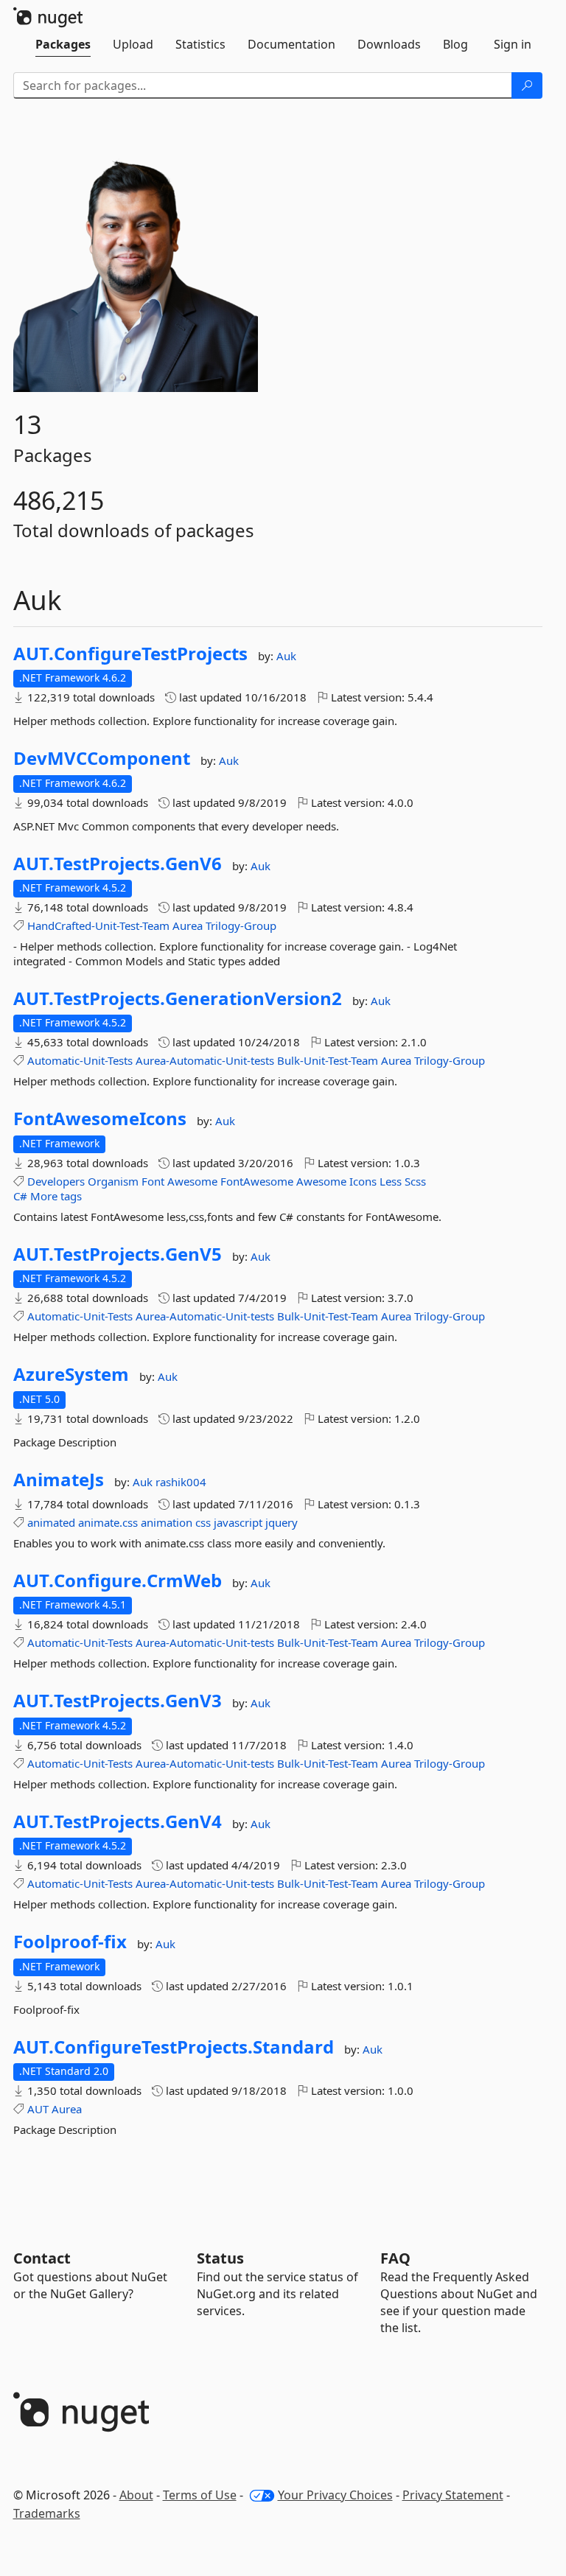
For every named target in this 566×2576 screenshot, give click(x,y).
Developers (56, 1181)
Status (220, 2258)
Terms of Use (200, 2495)
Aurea (188, 925)
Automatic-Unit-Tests (80, 1060)
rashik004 (181, 1482)
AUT (38, 2109)
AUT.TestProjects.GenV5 (118, 1254)
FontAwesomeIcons (100, 1119)
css (203, 1522)
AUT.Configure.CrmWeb (118, 1581)
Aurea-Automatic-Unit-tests (205, 1060)
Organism (113, 1181)
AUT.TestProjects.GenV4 (118, 1821)
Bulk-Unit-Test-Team (328, 1060)
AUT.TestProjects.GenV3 (118, 1701)
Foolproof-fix (70, 1942)
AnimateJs (59, 1480)
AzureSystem (71, 1374)
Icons (363, 1181)
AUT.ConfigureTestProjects (130, 654)
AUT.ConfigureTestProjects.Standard (174, 2047)
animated (51, 1522)
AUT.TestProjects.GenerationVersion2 (178, 998)
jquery (282, 1522)
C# (20, 1196)
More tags (56, 1196)
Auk (286, 656)
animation (167, 1522)
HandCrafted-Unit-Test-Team (98, 925)
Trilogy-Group (241, 925)
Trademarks (47, 2513)
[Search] (527, 85)
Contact (42, 2258)
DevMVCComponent (102, 758)
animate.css (108, 1522)
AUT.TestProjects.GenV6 (118, 864)
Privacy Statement (453, 2495)
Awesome (192, 1181)
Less (391, 1181)
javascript (238, 1522)
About (136, 2495)
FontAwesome (257, 1181)
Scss (415, 1181)
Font (153, 1181)
